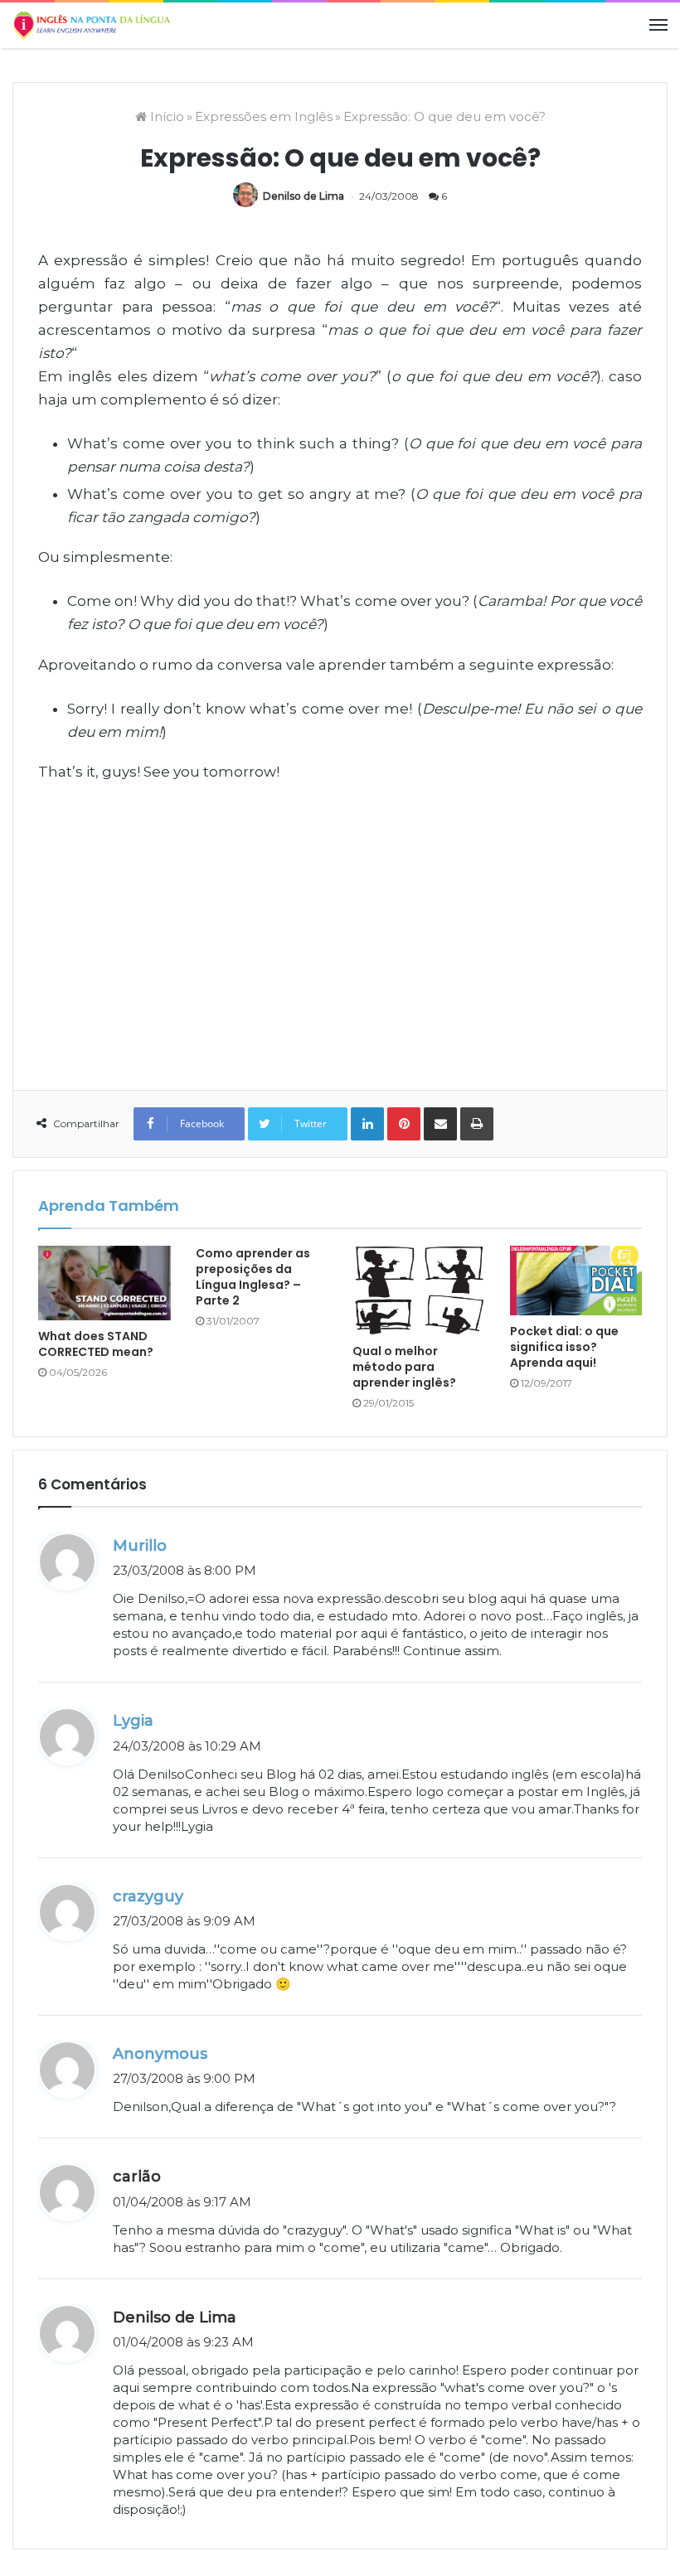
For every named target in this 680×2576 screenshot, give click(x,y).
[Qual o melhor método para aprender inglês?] (419, 1290)
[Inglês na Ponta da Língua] (91, 25)
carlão (137, 2177)
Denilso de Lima (304, 196)
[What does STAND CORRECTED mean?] (104, 1283)
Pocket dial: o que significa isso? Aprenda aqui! (564, 1347)
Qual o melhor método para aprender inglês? (404, 1367)
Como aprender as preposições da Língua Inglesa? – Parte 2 (253, 1277)
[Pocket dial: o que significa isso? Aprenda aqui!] (576, 1281)
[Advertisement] (340, 939)
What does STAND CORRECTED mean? (96, 1344)
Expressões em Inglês (264, 116)
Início (165, 116)
